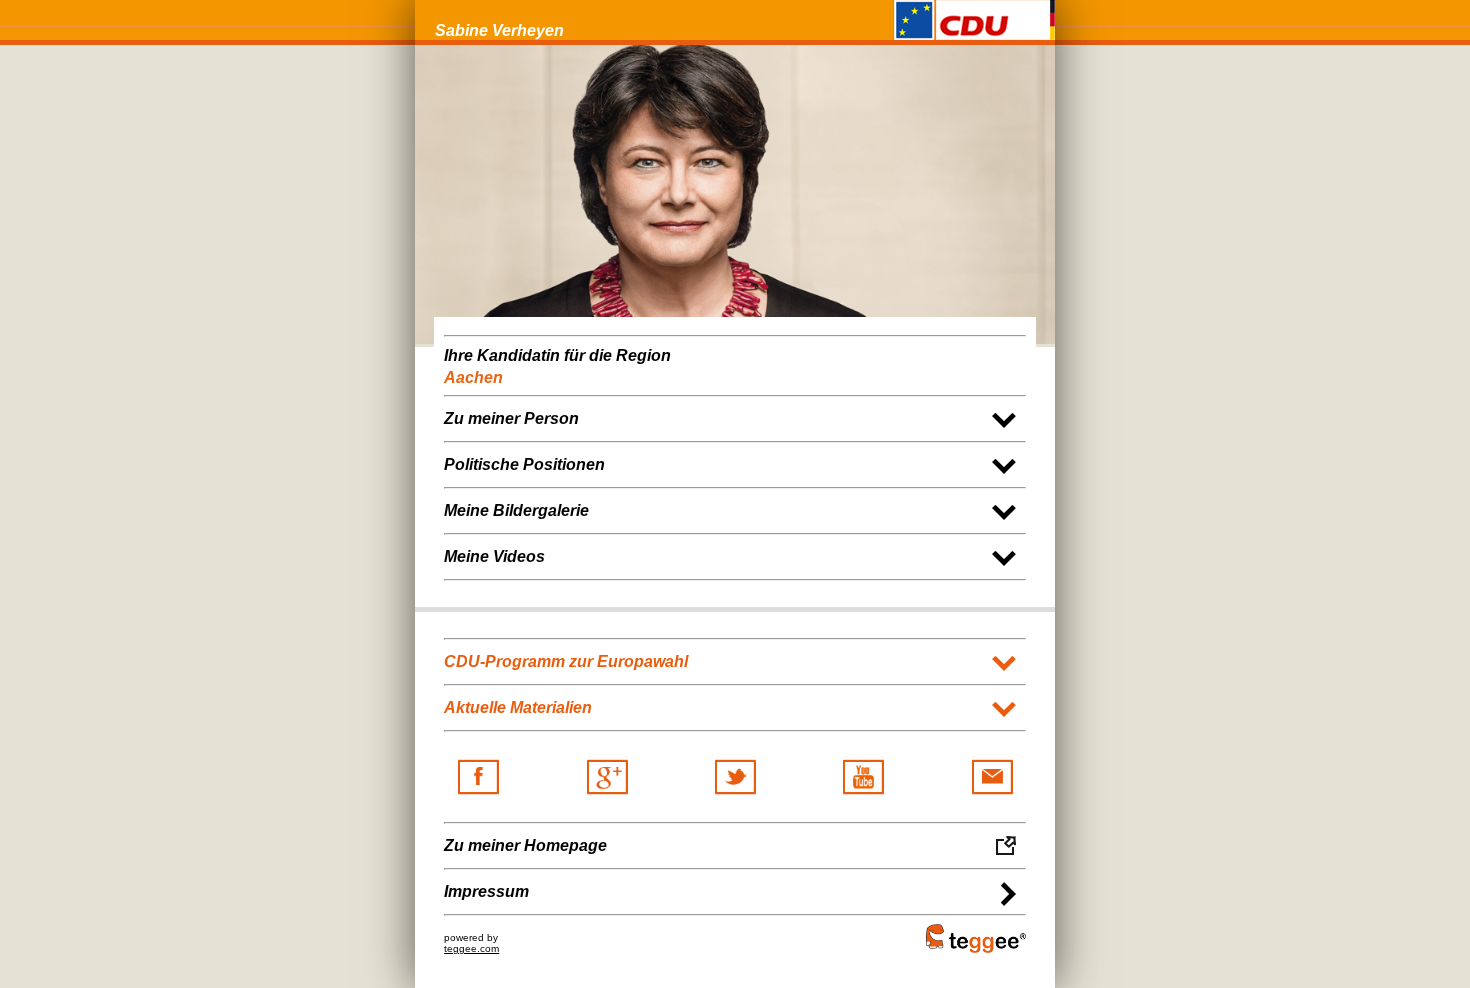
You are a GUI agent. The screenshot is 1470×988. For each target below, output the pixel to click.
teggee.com (471, 948)
